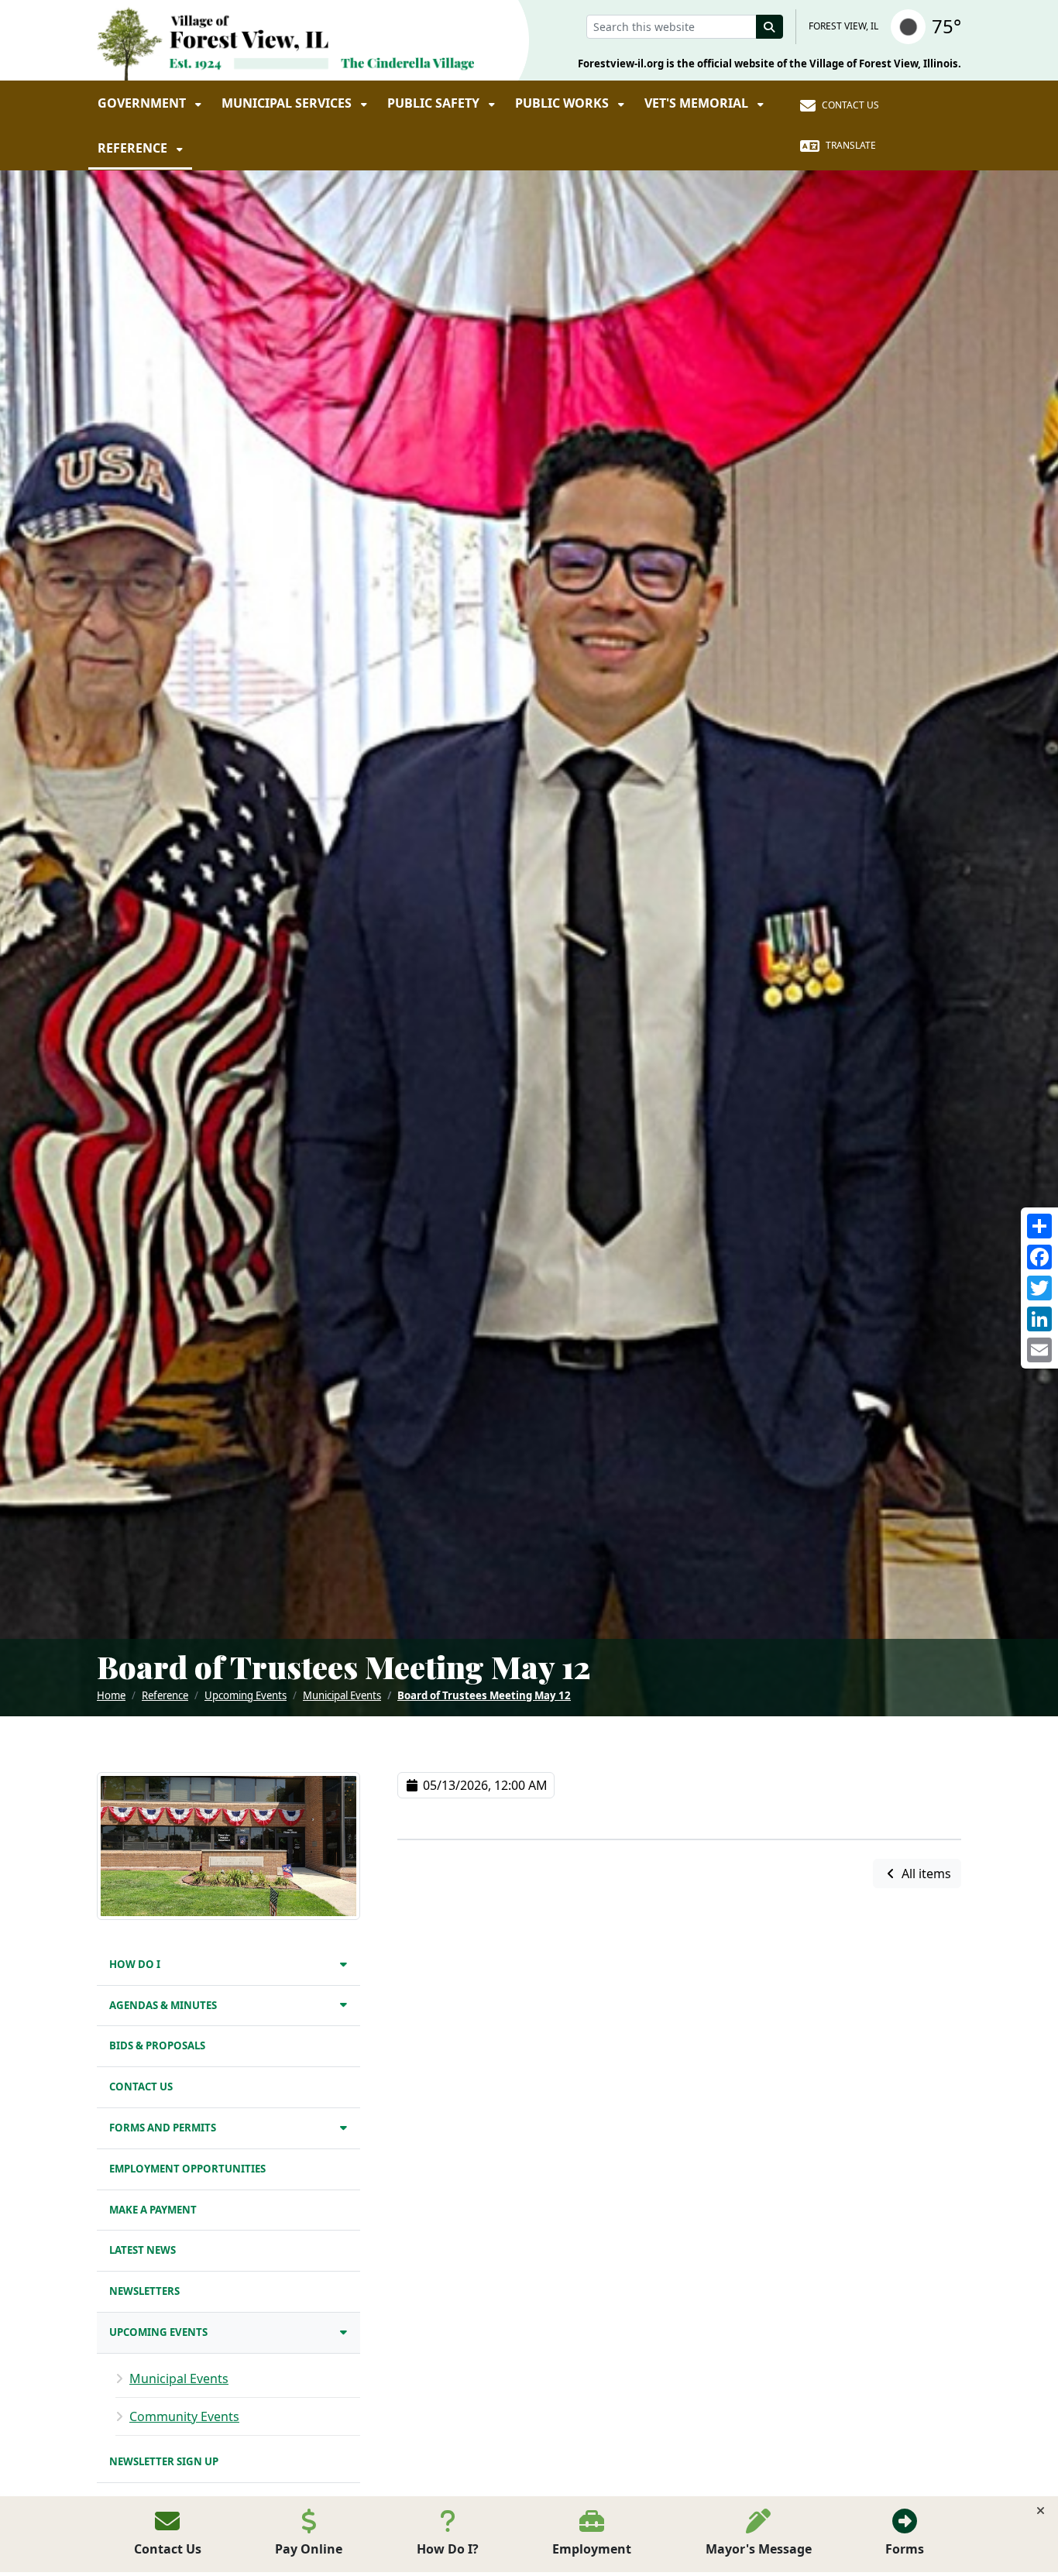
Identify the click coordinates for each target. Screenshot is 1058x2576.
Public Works (563, 103)
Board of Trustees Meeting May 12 (484, 1695)
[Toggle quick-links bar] (1041, 2511)
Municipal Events (342, 1695)
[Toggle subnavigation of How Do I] (344, 1964)
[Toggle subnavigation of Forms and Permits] (344, 2127)
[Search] (770, 27)
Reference (134, 148)
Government (143, 103)
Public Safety (435, 103)
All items (925, 1874)
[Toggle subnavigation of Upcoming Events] (344, 2332)
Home (111, 1695)
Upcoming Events (246, 1695)
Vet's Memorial (698, 103)
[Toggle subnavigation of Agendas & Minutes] (344, 2004)
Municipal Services (288, 103)
